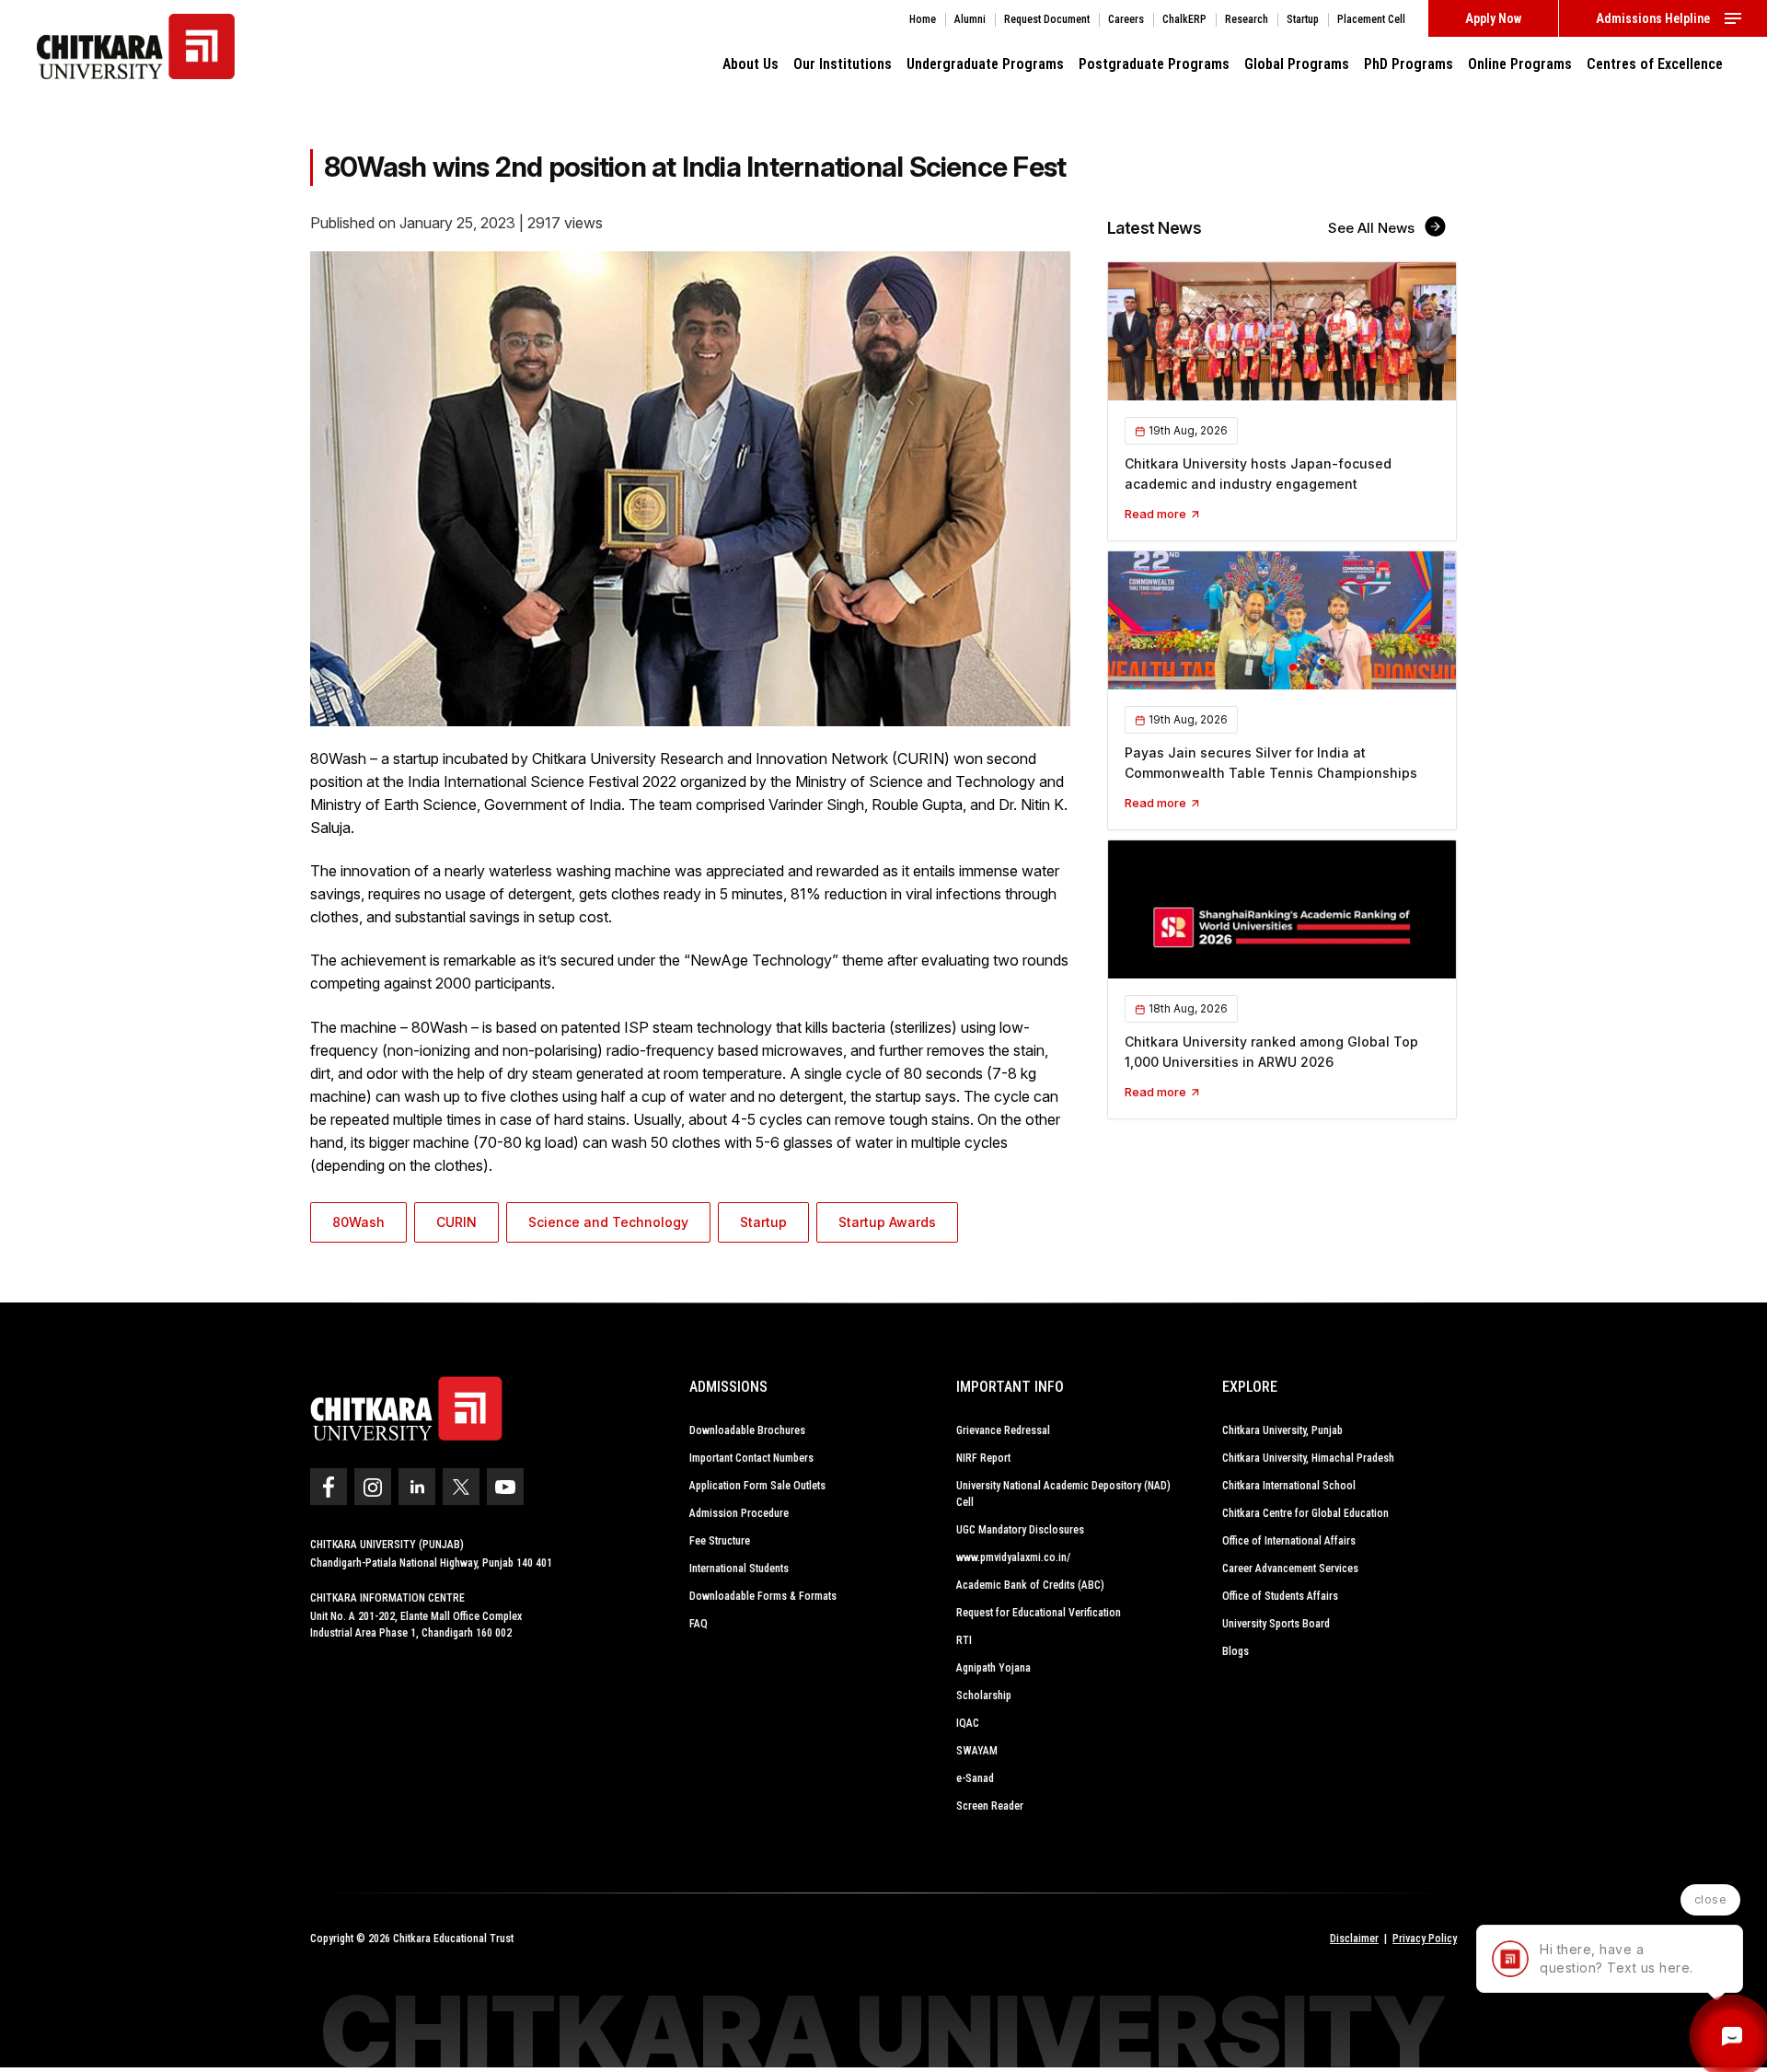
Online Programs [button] (1520, 64)
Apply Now (1493, 18)
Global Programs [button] (1297, 64)
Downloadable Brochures (747, 1430)
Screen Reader (990, 1806)
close (1711, 1899)
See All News (1373, 228)
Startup (763, 1222)
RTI (964, 1640)
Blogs (1236, 1651)
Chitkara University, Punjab (1282, 1430)
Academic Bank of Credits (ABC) (1030, 1585)
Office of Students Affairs (1280, 1596)
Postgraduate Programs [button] (1154, 64)
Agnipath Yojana (993, 1668)
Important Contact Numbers (751, 1458)
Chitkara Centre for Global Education (1305, 1513)
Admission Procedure (739, 1513)
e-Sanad (975, 1778)
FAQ (699, 1624)
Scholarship (984, 1696)
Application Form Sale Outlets (757, 1486)
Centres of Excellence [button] (1655, 64)
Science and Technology (608, 1222)
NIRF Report (983, 1458)
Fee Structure (720, 1541)
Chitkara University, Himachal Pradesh (1308, 1458)
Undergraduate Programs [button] (985, 64)
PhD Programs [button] (1409, 64)
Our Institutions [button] (843, 64)
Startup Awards (887, 1222)
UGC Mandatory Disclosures (1020, 1530)
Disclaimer (1354, 1939)
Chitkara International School (1289, 1486)
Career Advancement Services (1290, 1568)
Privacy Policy (1425, 1939)
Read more (1157, 514)
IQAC (968, 1723)
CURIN (456, 1222)
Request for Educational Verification (1039, 1613)
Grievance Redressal (1003, 1430)
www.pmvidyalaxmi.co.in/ (1013, 1557)
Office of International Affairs (1289, 1541)
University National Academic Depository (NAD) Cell (1063, 1494)
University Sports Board (1276, 1624)
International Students (739, 1568)
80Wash (358, 1222)
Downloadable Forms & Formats (763, 1596)
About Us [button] (751, 64)
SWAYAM (977, 1751)
